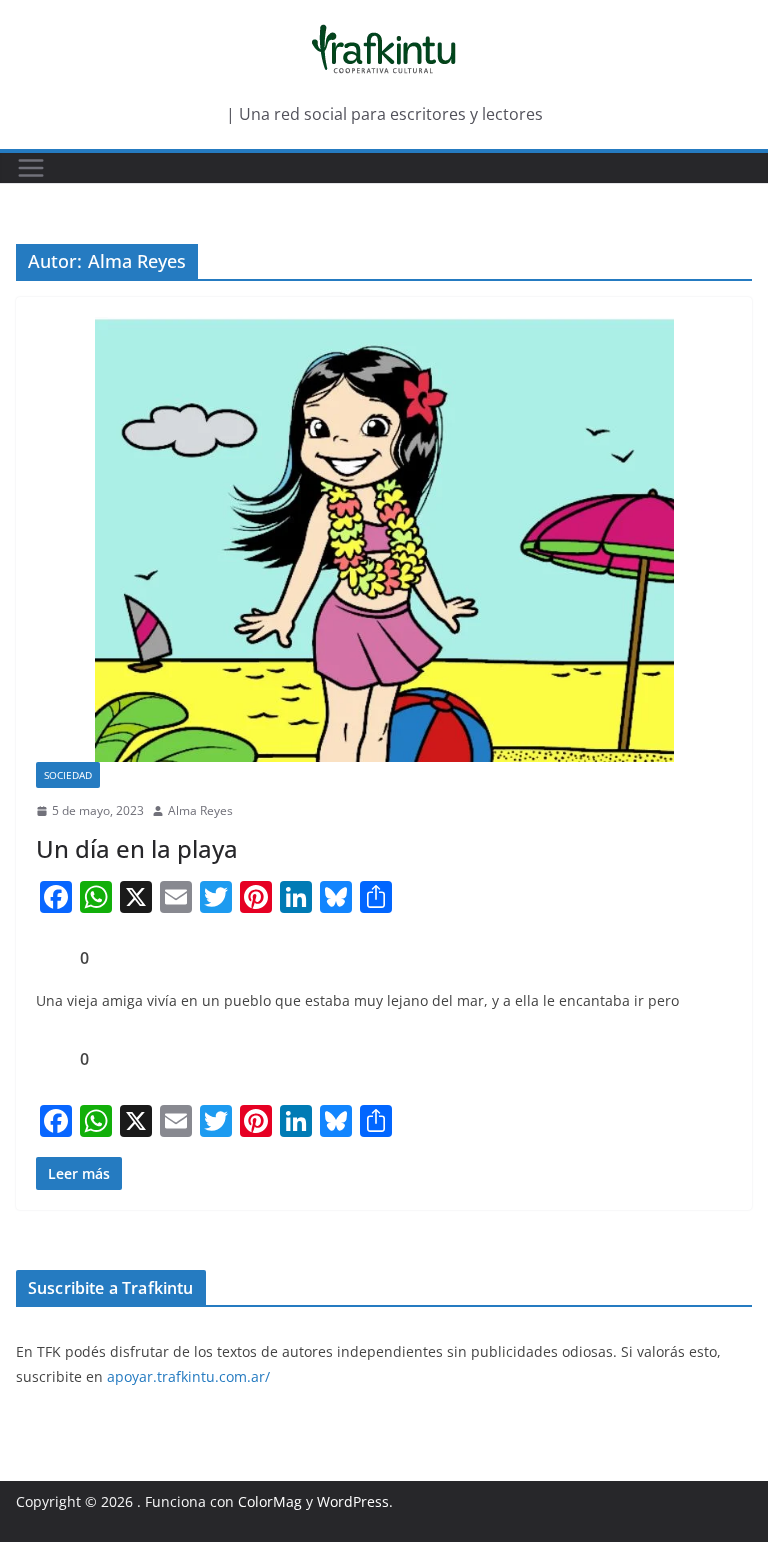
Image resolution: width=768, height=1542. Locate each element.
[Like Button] (51, 958)
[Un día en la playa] (384, 539)
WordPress (353, 1501)
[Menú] (31, 168)
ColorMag (270, 1501)
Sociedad (68, 775)
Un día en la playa (137, 848)
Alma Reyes (200, 810)
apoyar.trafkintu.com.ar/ (188, 1376)
